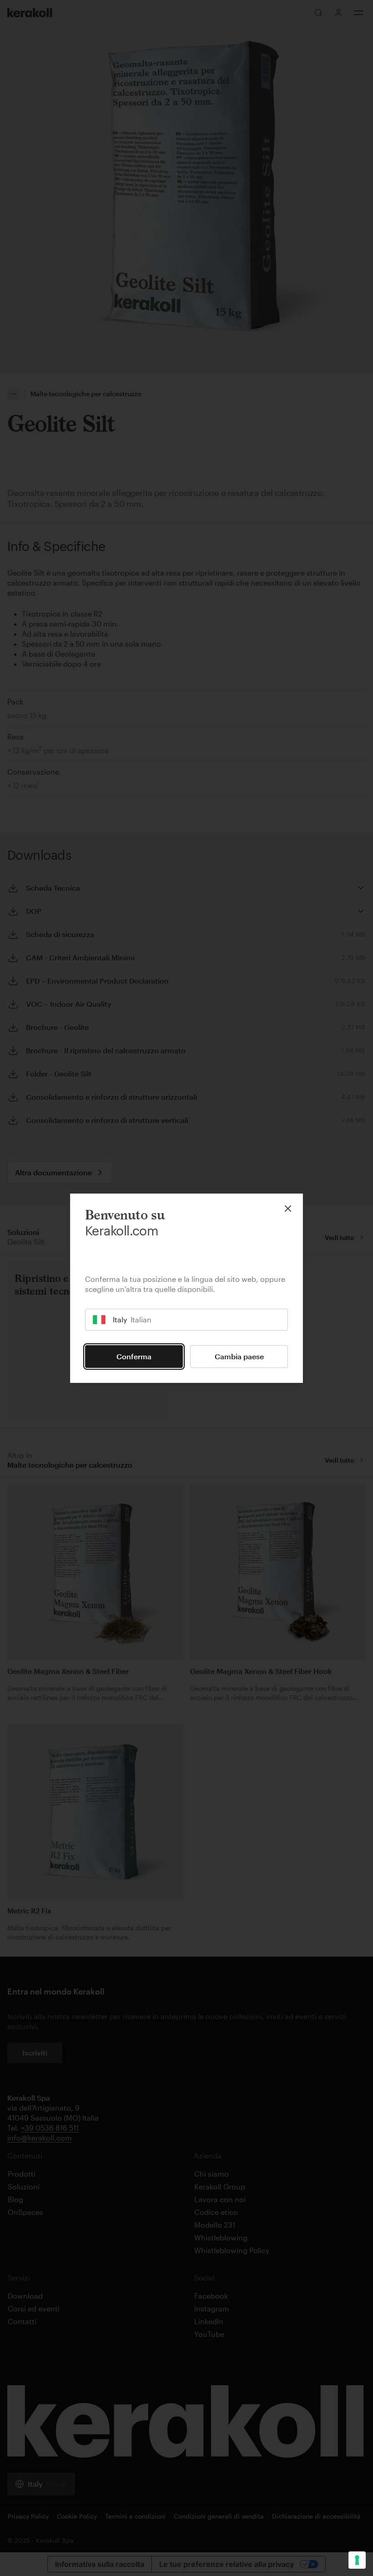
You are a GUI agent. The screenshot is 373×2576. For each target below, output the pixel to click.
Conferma (134, 1356)
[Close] (288, 1209)
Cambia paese (239, 1356)
